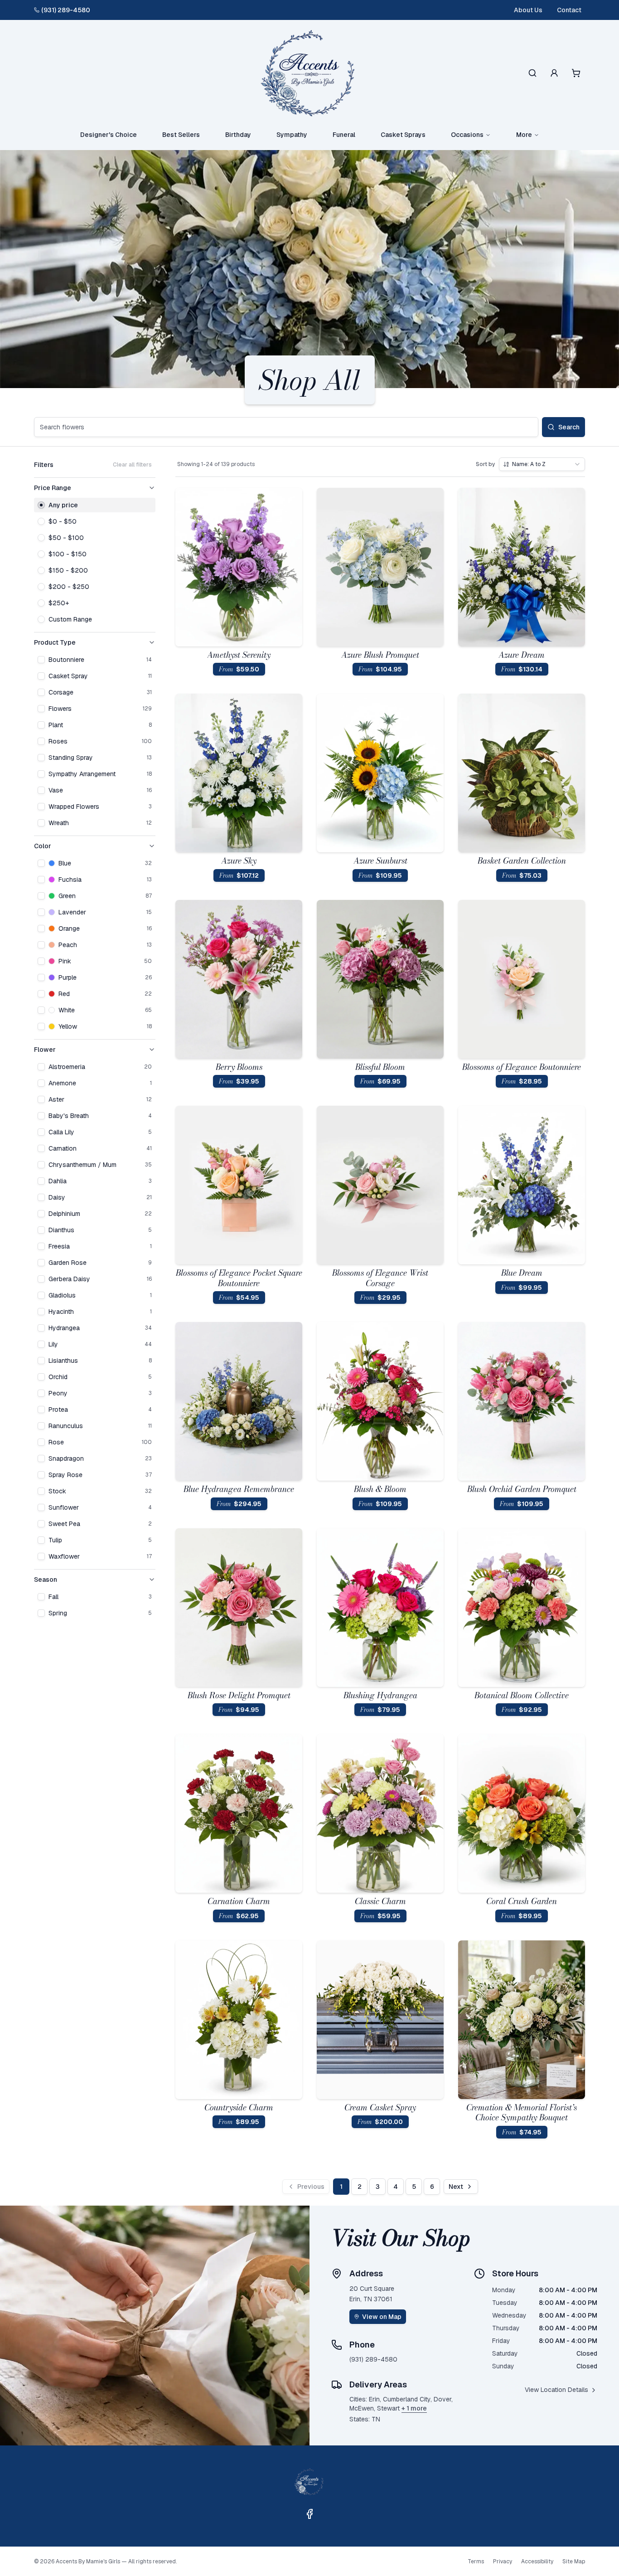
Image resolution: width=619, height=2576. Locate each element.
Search (569, 427)
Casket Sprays (403, 135)
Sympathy (292, 135)
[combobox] (542, 464)
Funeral (344, 135)
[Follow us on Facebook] (309, 2514)
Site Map (574, 2561)
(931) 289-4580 (66, 10)
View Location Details (556, 2390)
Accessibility (537, 2561)
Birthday (238, 135)
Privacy (503, 2561)
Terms (476, 2561)
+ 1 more (414, 2408)
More (524, 135)
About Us (528, 10)
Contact (569, 10)
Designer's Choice (109, 135)
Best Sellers (181, 135)
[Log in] (554, 73)
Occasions (467, 135)
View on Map (382, 2317)
